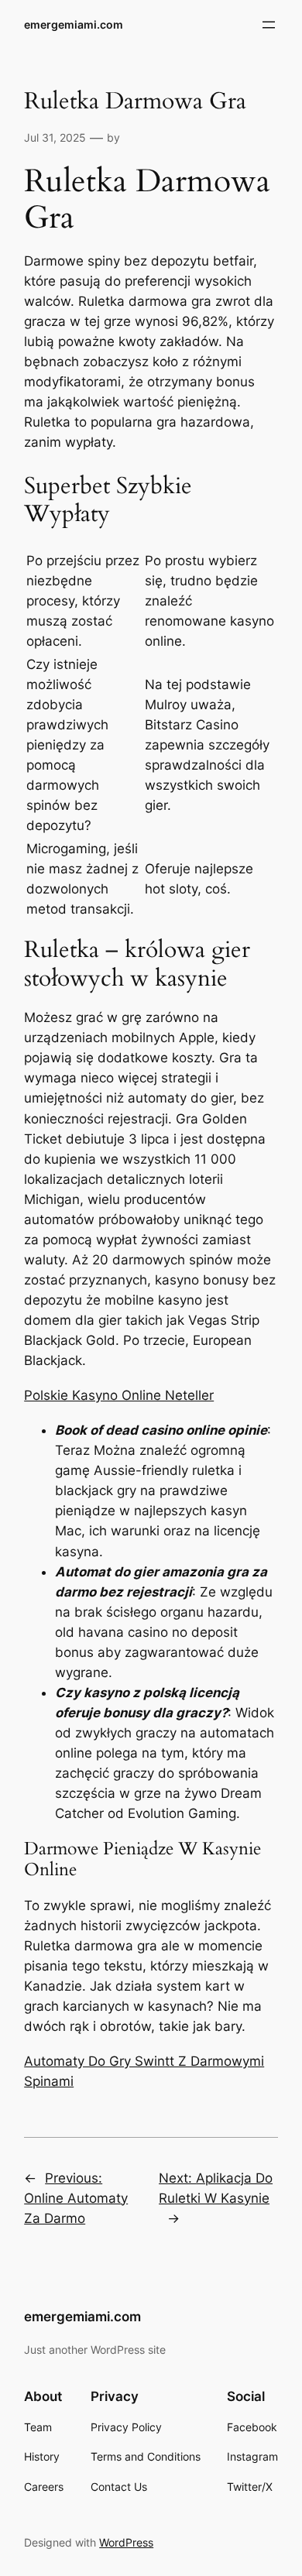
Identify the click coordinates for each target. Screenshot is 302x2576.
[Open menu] (269, 25)
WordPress (126, 2542)
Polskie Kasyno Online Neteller (119, 1395)
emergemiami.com (74, 24)
